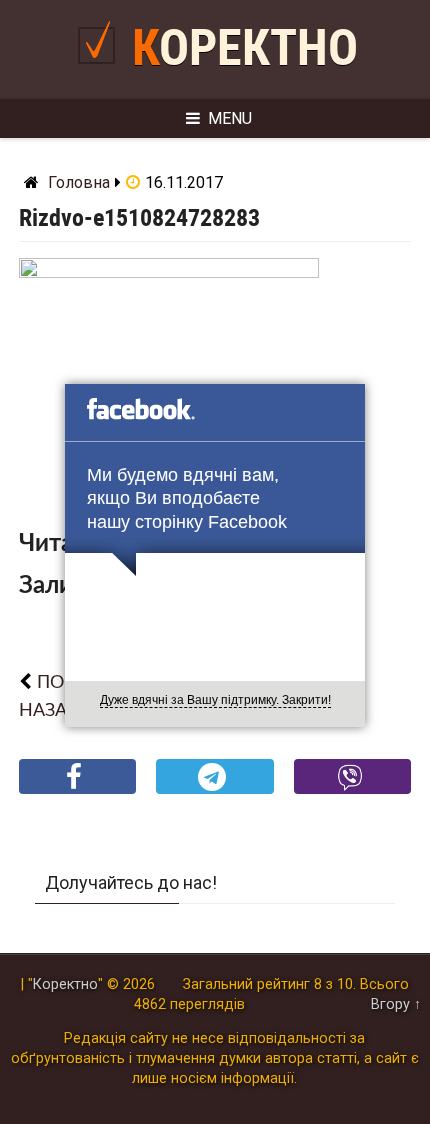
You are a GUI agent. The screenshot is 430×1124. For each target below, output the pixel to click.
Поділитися (77, 792)
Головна (79, 182)
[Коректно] (101, 71)
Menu (230, 118)
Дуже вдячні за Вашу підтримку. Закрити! (215, 700)
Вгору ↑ (396, 1004)
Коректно (245, 48)
